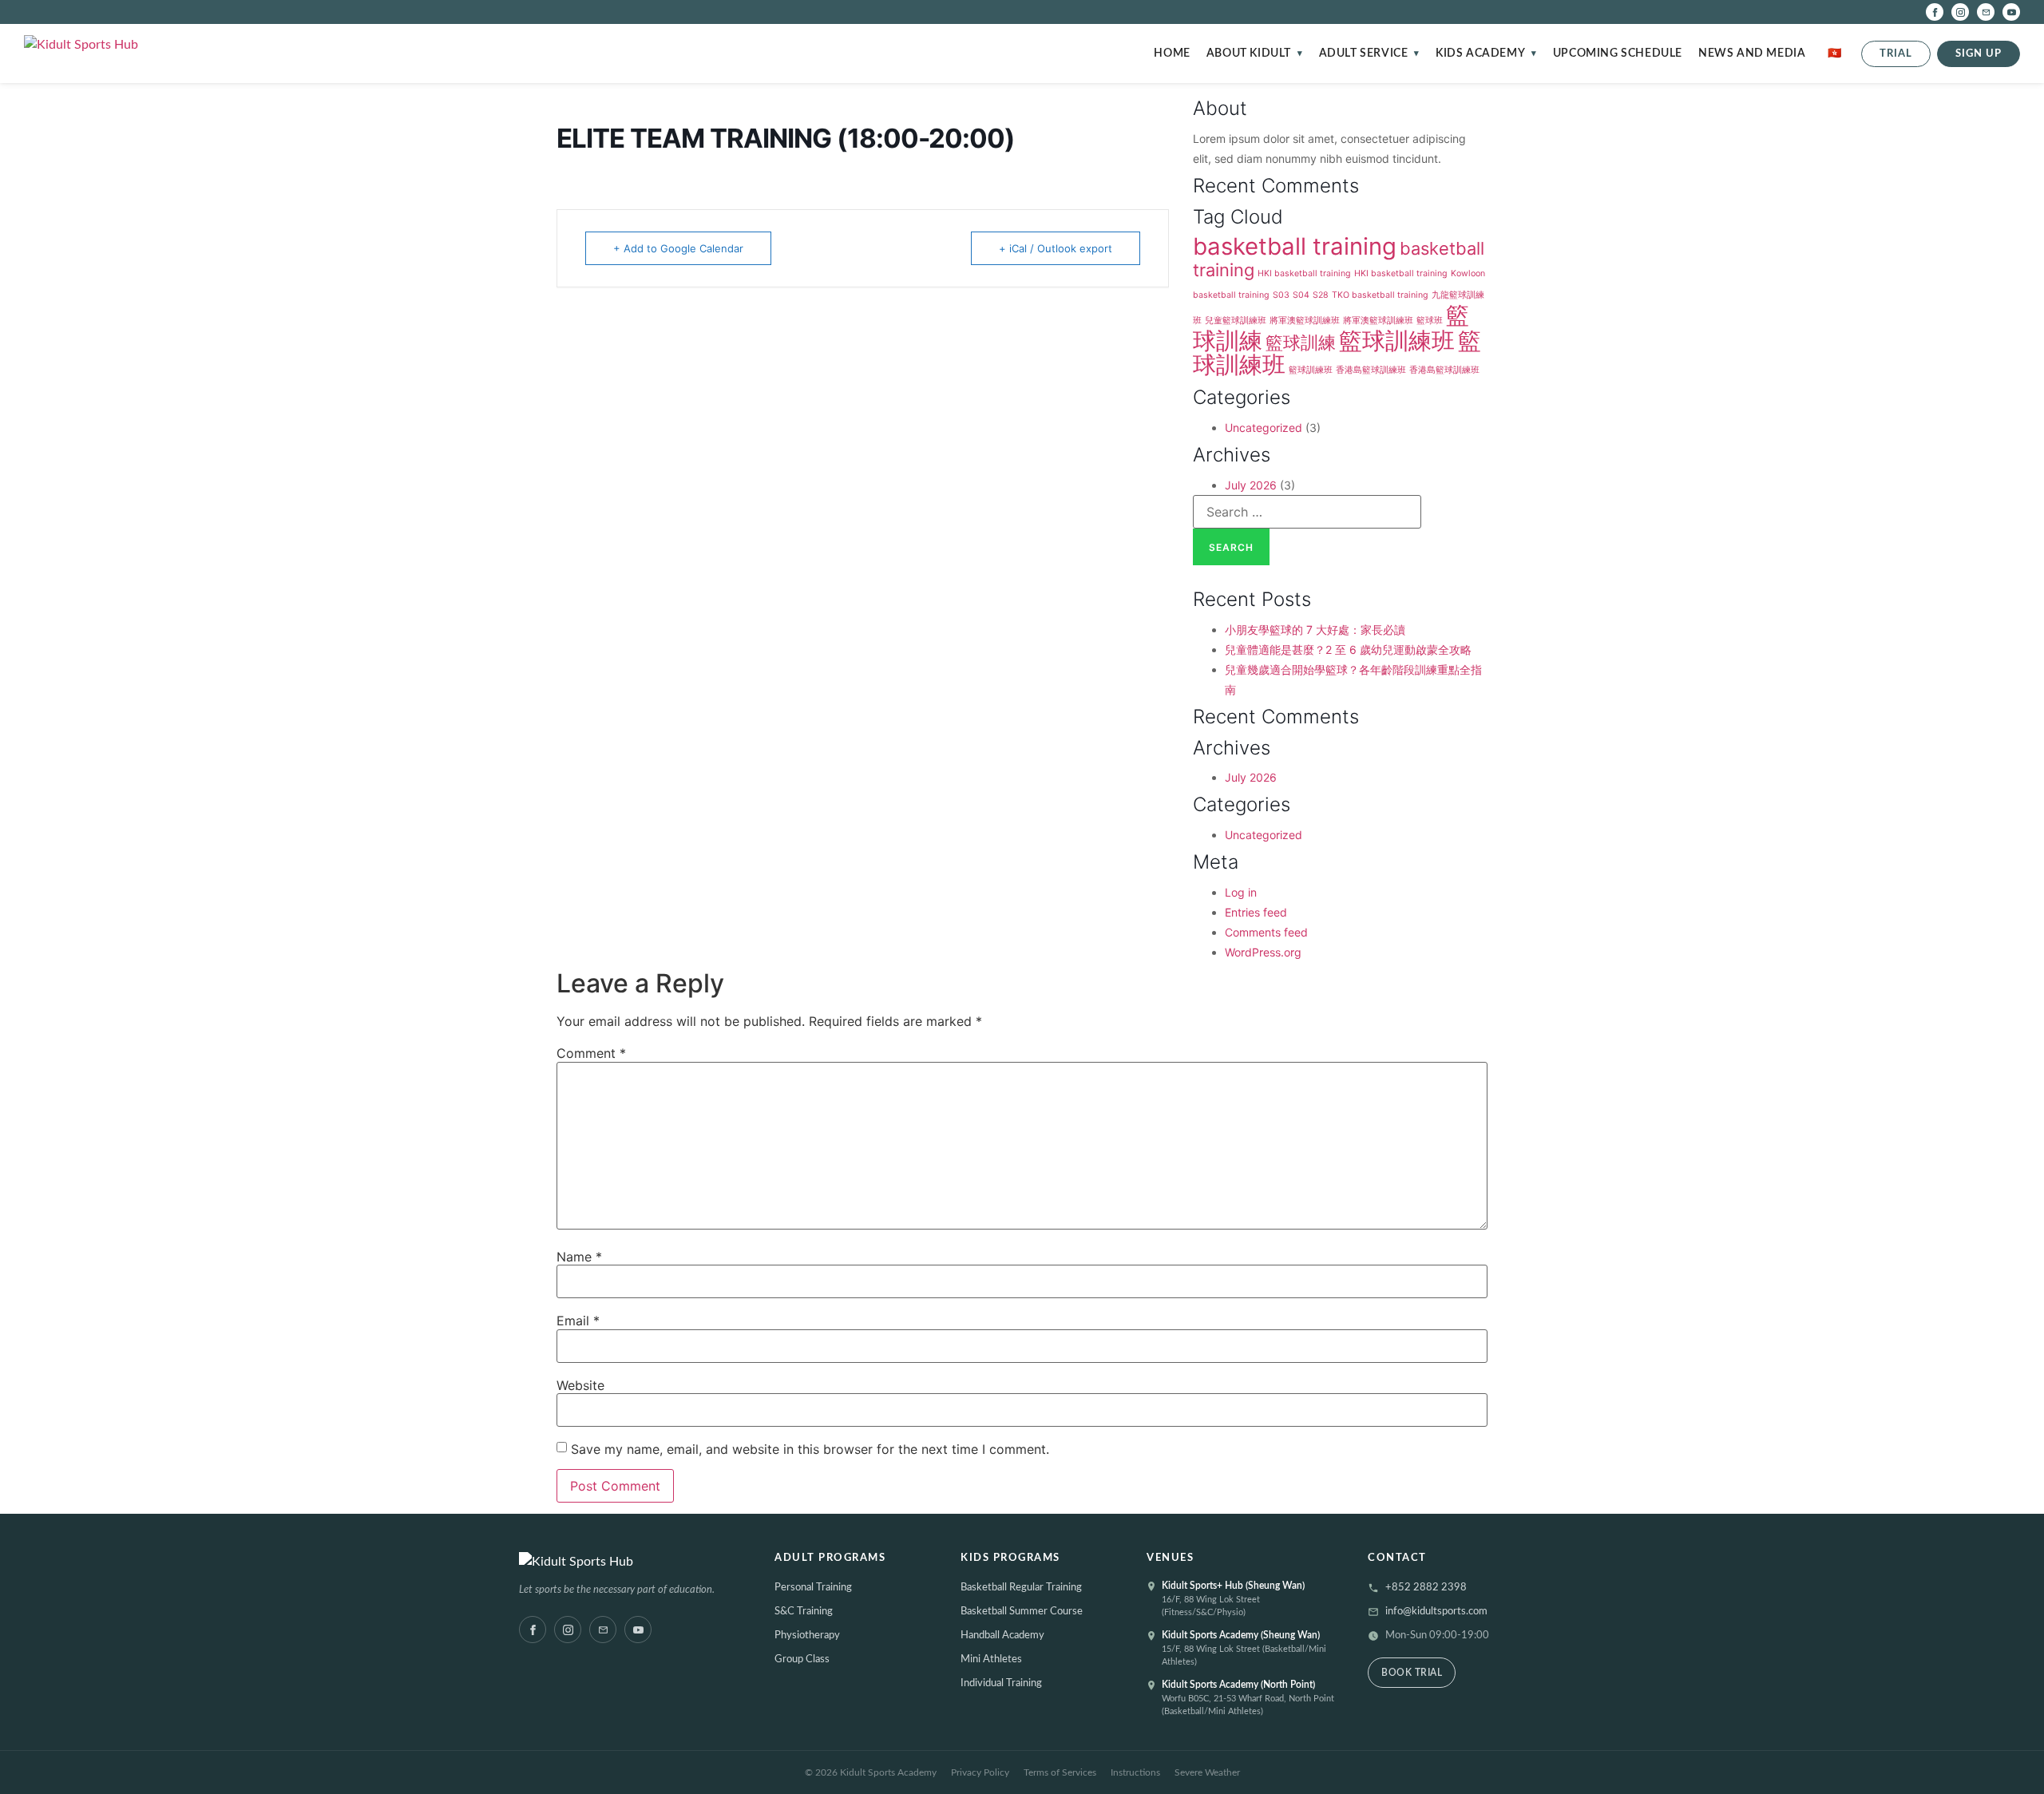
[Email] (1986, 12)
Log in (1241, 892)
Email (578, 1321)
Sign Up (1979, 54)
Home (1172, 53)
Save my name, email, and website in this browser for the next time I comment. (810, 1449)
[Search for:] (1307, 512)
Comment (591, 1053)
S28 (1321, 295)
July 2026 (1251, 485)
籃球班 (1430, 321)
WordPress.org (1263, 952)
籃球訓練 (1301, 343)
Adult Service (1364, 53)
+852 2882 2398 (1426, 1588)
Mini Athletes (991, 1659)
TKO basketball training (1380, 295)
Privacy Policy (980, 1772)
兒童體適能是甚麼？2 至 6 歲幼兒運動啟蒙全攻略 (1348, 649)
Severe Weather (1207, 1772)
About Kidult (1249, 53)
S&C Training (804, 1612)
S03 (1281, 295)
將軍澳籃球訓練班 (1305, 321)
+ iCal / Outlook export (1056, 248)
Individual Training (1001, 1683)
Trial (1896, 54)
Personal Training (813, 1588)
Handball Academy (1002, 1636)
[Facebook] (1935, 12)
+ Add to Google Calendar (678, 248)
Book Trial (1412, 1673)
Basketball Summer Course (1022, 1612)
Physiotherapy (807, 1636)
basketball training (1295, 246)
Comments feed (1266, 932)
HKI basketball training (1304, 273)
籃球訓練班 (1397, 341)
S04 (1301, 295)
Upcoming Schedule (1618, 53)
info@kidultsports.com (1436, 1612)
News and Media (1752, 53)
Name (579, 1257)
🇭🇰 (1835, 53)
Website (580, 1385)
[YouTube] (2011, 12)
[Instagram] (1960, 12)
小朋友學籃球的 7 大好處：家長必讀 (1315, 630)
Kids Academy (1480, 53)
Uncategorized (1264, 428)
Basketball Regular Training (1021, 1588)
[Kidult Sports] (632, 1562)
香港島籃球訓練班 (1371, 370)
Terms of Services (1060, 1772)
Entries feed (1256, 912)
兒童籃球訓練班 (1236, 321)
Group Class (802, 1659)
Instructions (1135, 1772)
